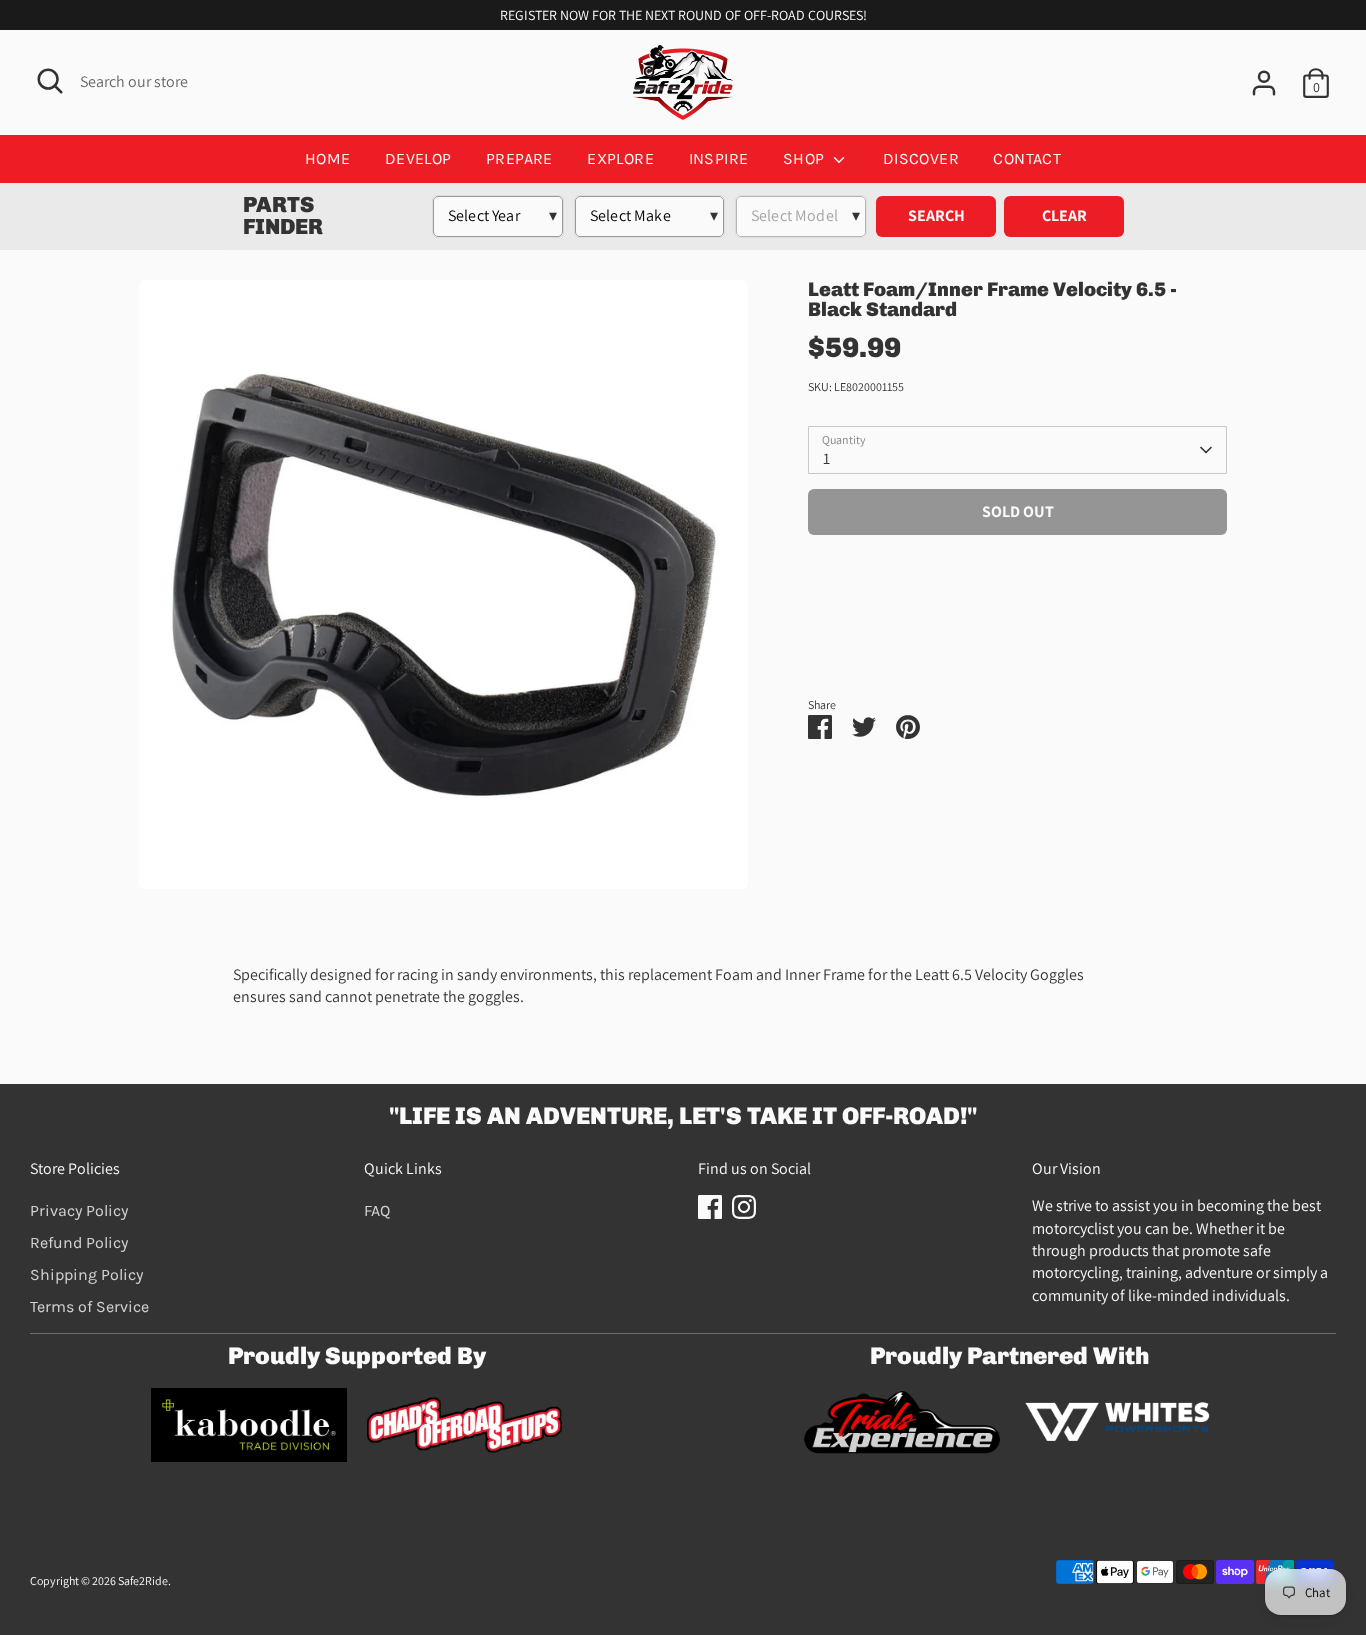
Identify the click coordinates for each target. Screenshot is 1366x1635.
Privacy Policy (79, 1210)
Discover (921, 158)
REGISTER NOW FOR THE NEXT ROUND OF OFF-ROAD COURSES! (683, 15)
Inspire (719, 158)
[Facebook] (710, 1207)
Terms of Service (89, 1306)
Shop (806, 158)
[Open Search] (50, 81)
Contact (1027, 158)
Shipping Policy (86, 1274)
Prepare (519, 158)
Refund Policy (79, 1242)
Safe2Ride (143, 1580)
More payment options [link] (1017, 621)
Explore (620, 158)
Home (328, 158)
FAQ (377, 1210)
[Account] (1264, 83)
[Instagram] (744, 1207)
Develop (418, 158)
